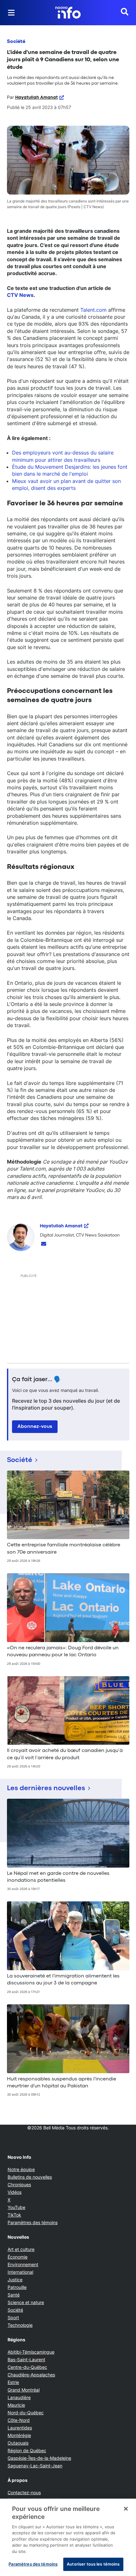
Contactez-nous (24, 2492)
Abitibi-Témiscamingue (31, 2352)
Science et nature (26, 2302)
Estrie (13, 2382)
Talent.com (93, 310)
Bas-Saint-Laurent (26, 2359)
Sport (13, 2317)
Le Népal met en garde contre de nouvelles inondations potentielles (58, 1877)
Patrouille (17, 2287)
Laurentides (20, 2428)
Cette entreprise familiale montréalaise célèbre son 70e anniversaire (64, 1549)
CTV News (20, 295)
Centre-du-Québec (27, 2367)
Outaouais (18, 2443)
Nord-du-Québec (26, 2413)
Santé (14, 2295)
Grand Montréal (24, 2390)
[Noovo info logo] (68, 13)
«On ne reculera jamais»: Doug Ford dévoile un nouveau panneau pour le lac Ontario (63, 1652)
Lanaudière (19, 2397)
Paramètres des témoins (33, 2223)
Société (16, 42)
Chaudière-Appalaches (31, 2375)
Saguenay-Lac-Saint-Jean (35, 2466)
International (20, 2272)
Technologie (20, 2325)
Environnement (23, 2264)
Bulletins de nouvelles (30, 2177)
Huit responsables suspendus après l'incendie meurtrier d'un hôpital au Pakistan (62, 2083)
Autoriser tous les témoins (93, 2564)
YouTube (16, 2207)
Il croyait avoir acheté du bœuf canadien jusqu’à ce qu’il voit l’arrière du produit (65, 1754)
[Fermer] (126, 2509)
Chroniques (19, 2185)
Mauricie (16, 2405)
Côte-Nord (19, 2420)
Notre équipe (21, 2169)
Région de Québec (27, 2450)
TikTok (14, 2215)
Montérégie (19, 2435)
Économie (18, 2257)
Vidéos (15, 2192)
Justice (15, 2280)
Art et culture (21, 2249)
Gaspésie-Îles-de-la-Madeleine (39, 2458)
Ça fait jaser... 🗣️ (37, 1380)
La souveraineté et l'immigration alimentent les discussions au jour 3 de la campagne (63, 1980)
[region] (68, 2537)
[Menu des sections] (11, 13)
